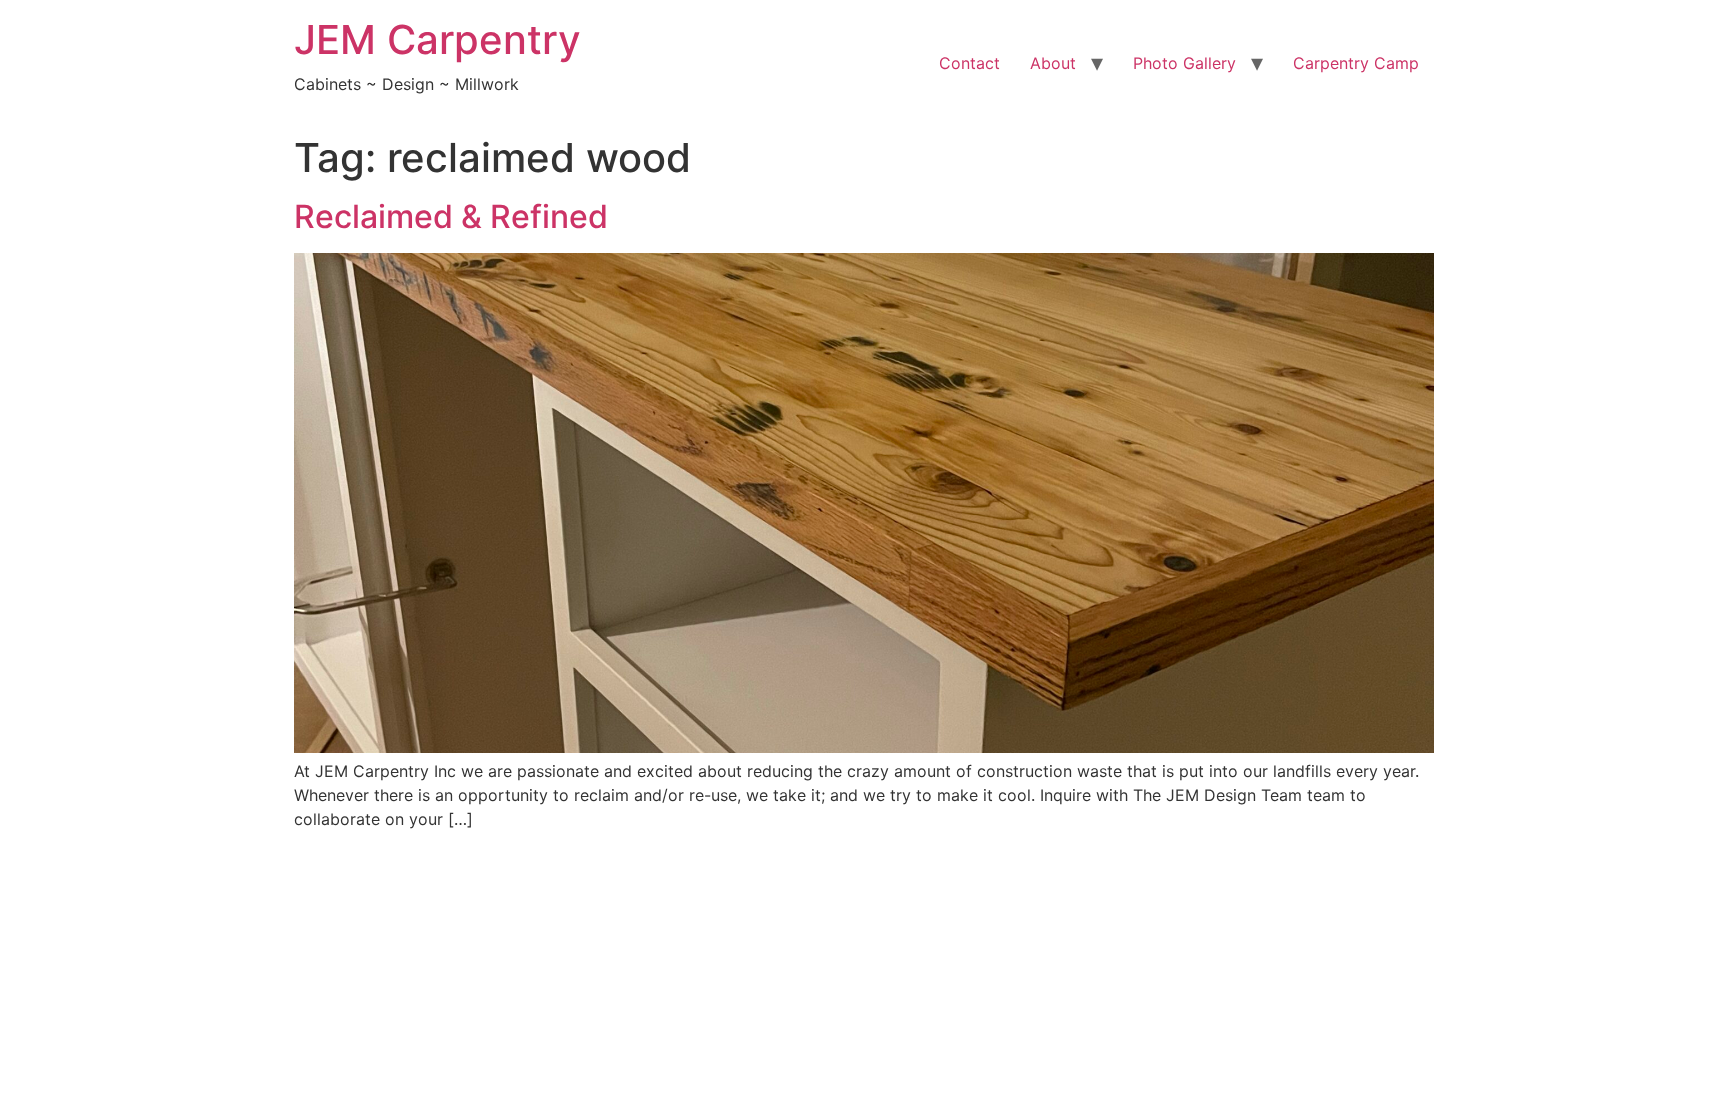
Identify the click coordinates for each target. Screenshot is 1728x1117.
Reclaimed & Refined (451, 216)
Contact (969, 63)
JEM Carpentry (437, 39)
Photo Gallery (1184, 63)
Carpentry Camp (1356, 63)
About (1053, 63)
